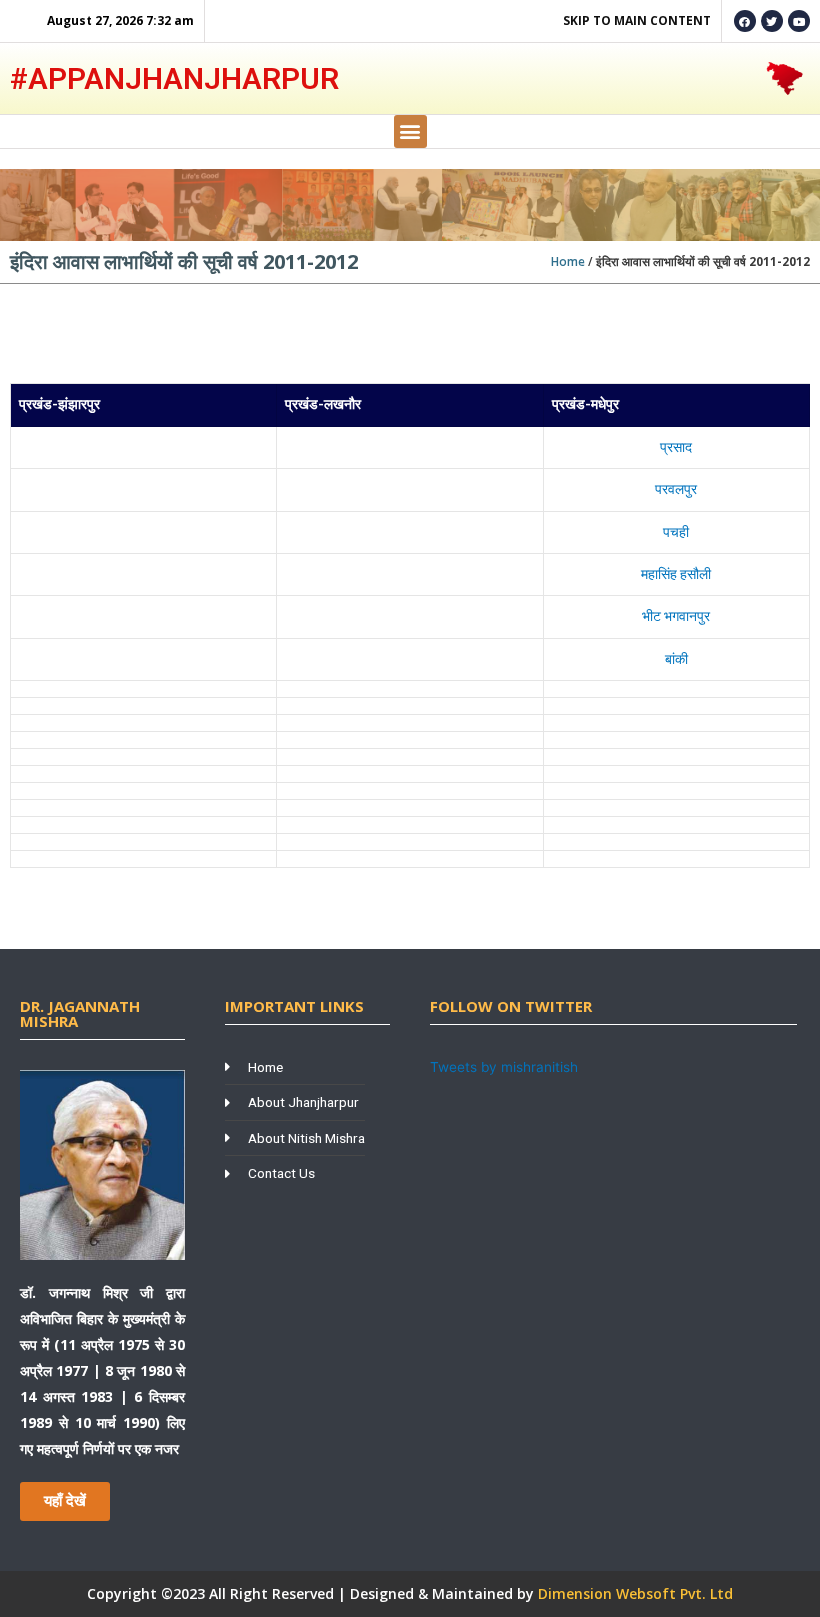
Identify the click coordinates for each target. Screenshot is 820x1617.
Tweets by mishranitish (504, 1067)
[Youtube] (799, 21)
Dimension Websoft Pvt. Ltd (635, 1593)
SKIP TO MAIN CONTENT (637, 20)
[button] (410, 131)
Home (568, 261)
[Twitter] (772, 21)
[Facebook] (745, 21)
